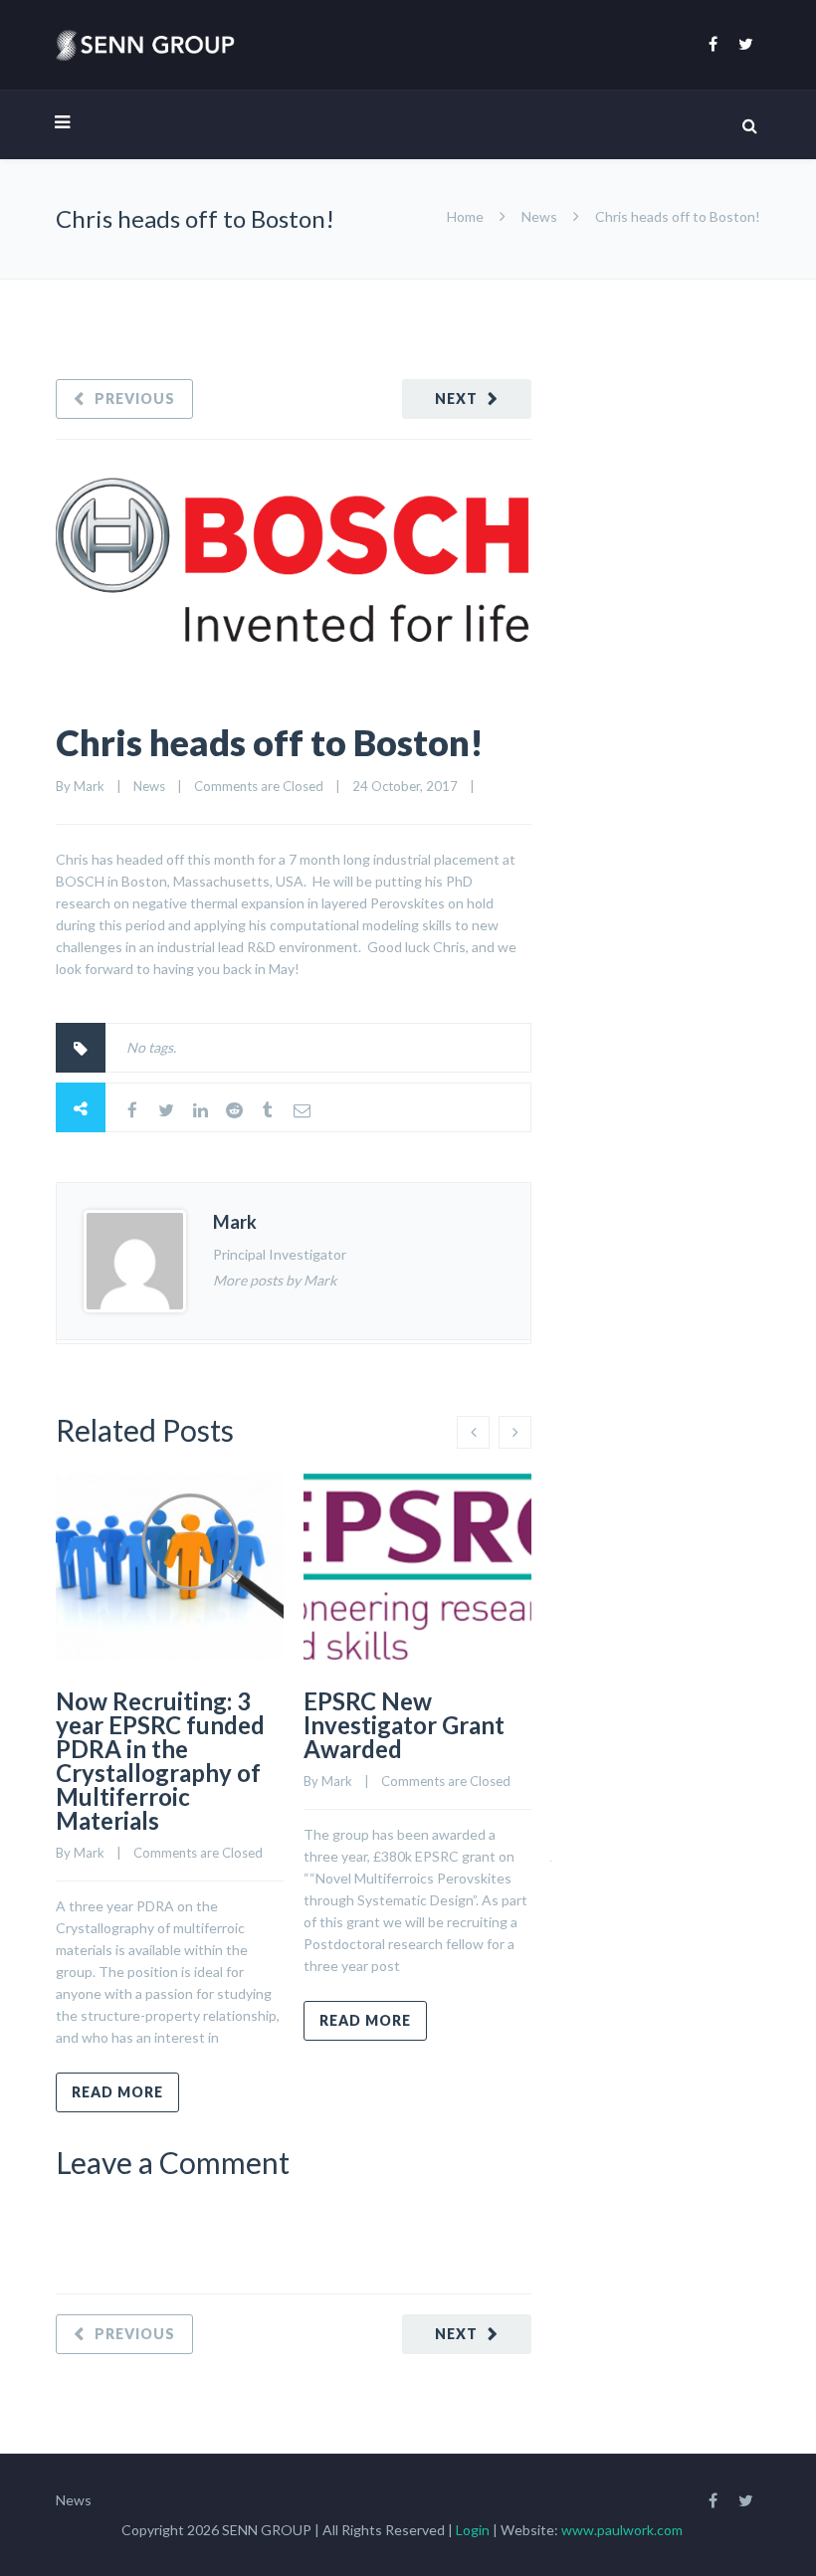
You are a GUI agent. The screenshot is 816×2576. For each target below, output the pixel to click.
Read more (117, 2092)
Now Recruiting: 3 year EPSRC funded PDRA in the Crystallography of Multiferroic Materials (160, 1761)
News (539, 216)
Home (465, 216)
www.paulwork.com (622, 2530)
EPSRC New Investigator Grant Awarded (404, 1725)
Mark (89, 786)
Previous (135, 398)
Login (474, 2530)
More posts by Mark (275, 1280)
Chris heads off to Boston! (270, 742)
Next (456, 398)
